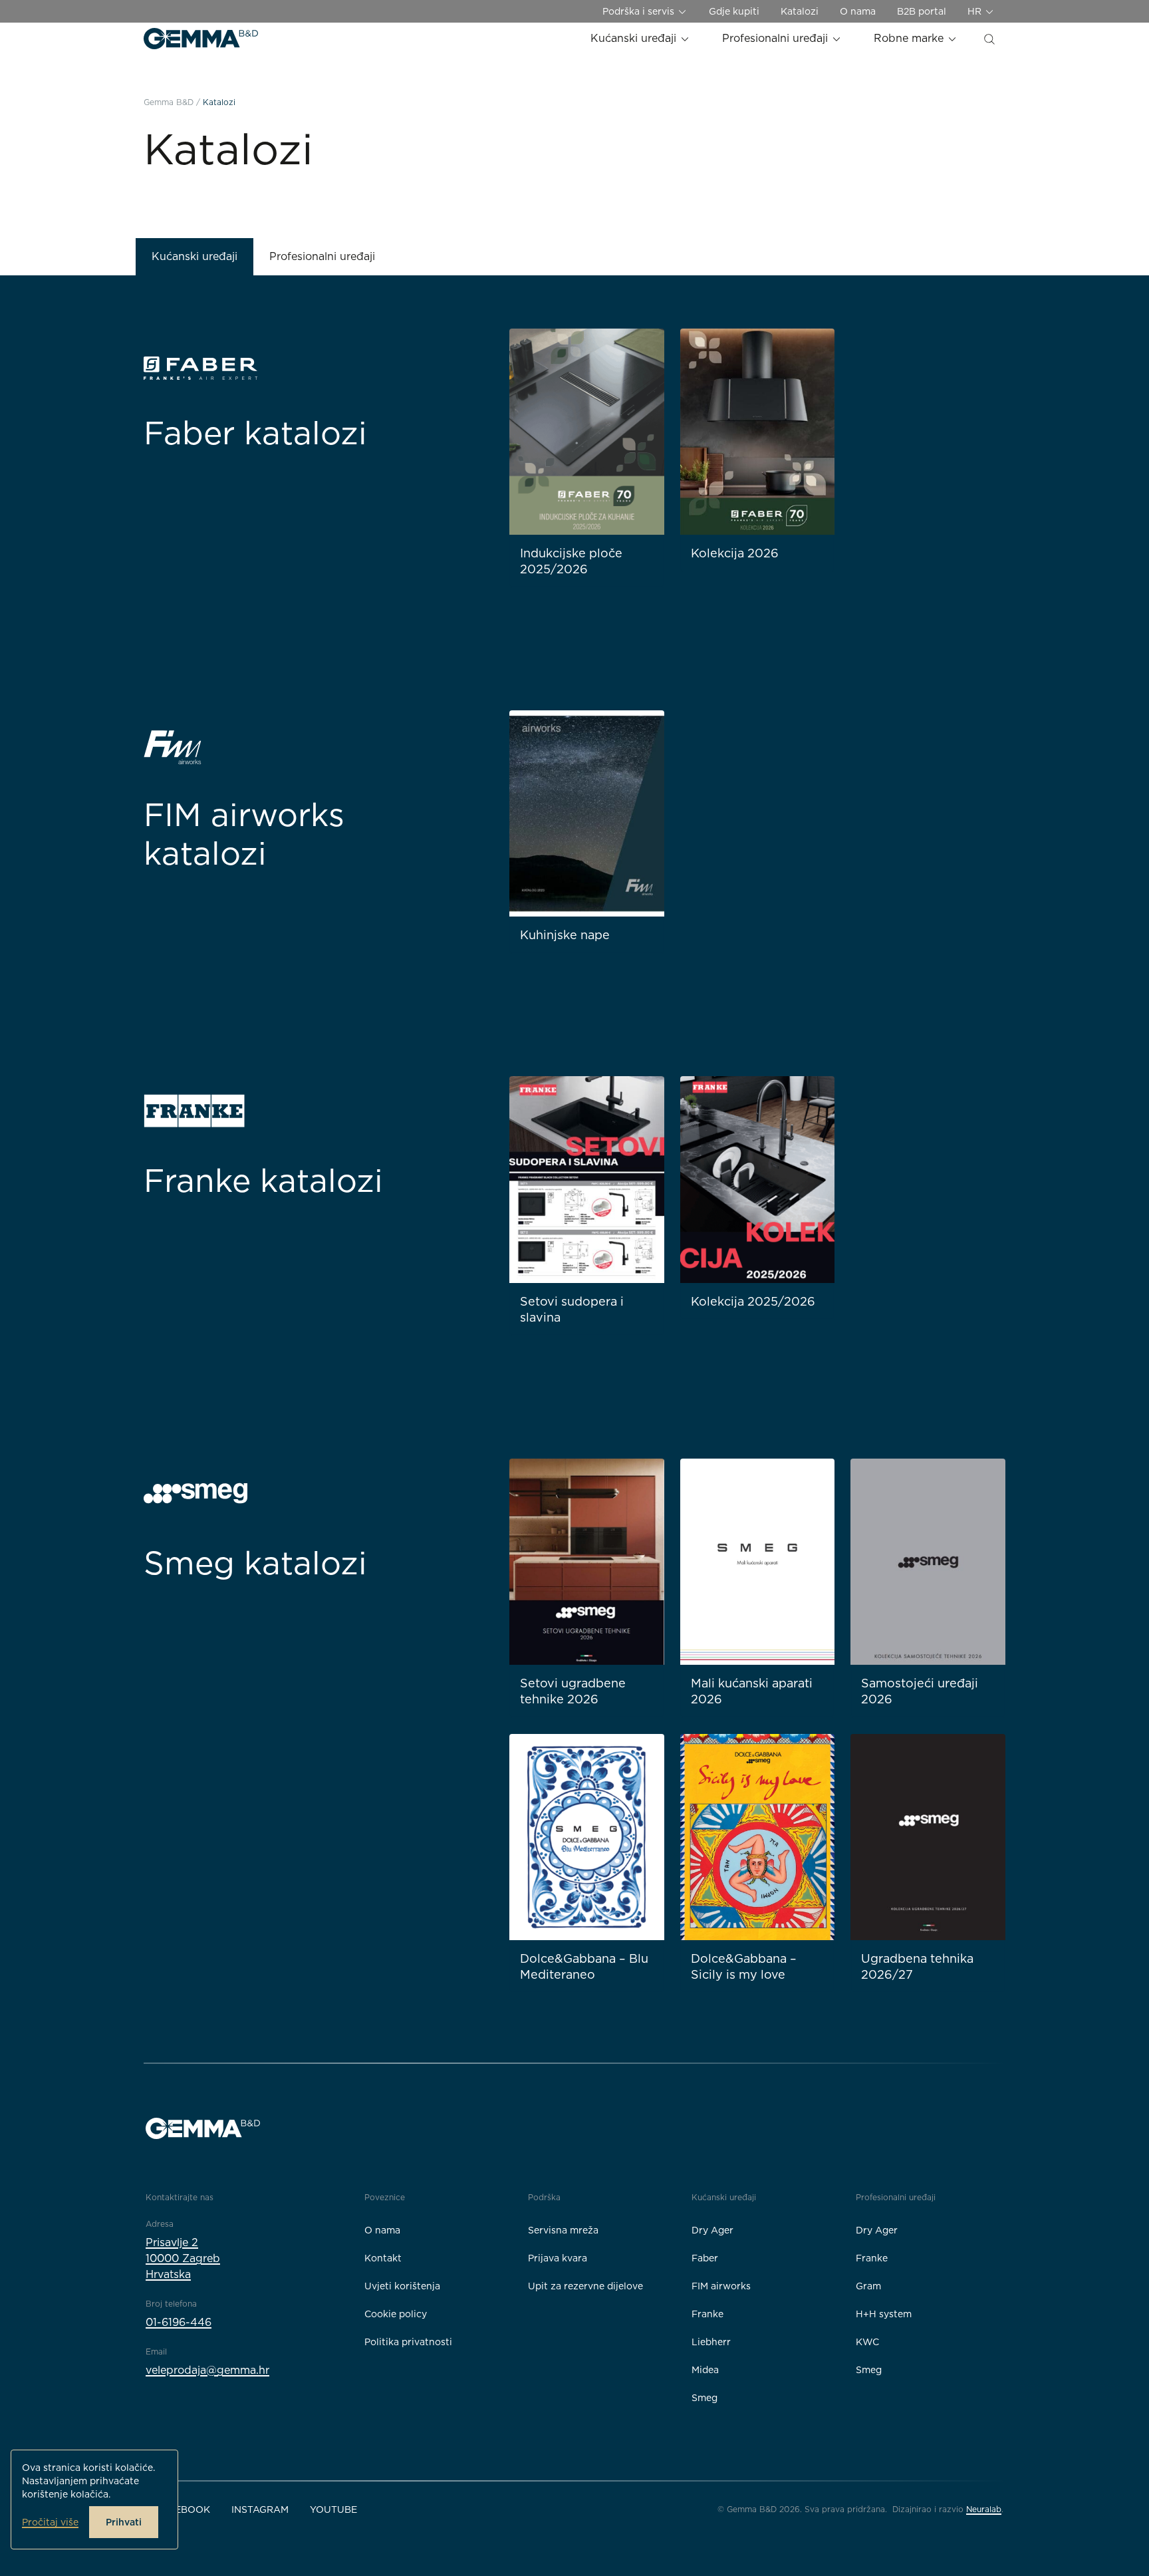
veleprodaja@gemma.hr (207, 2370)
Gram (868, 2286)
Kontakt (383, 2258)
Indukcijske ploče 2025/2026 (571, 561)
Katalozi (800, 11)
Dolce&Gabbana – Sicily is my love (744, 1966)
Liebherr (711, 2342)
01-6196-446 (179, 2322)
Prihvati (124, 2522)
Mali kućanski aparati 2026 (752, 1691)
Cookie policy (396, 2314)
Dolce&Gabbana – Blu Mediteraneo (584, 1966)
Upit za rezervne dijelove (585, 2286)
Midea (705, 2370)
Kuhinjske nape (565, 935)
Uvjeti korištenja (402, 2286)
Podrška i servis (640, 11)
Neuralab (984, 2509)
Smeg (704, 2398)
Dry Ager (712, 2230)
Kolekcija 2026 (735, 553)
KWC (867, 2342)
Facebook (183, 2509)
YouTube (333, 2509)
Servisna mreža (563, 2230)
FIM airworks (721, 2286)
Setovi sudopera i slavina (572, 1309)
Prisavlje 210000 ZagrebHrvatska (183, 2258)
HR (976, 11)
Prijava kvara (558, 2258)
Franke (707, 2314)
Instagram (260, 2509)
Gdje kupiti (734, 11)
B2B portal (922, 11)
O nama (858, 11)
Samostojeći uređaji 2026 (920, 1691)
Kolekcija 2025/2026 (753, 1301)
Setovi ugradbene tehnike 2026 (573, 1691)
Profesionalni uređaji (777, 38)
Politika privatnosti (408, 2342)
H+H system (884, 2314)
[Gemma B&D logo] (201, 39)
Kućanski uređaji (635, 38)
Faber (705, 2258)
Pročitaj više (50, 2522)
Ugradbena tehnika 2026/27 (917, 1966)
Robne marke (910, 38)
